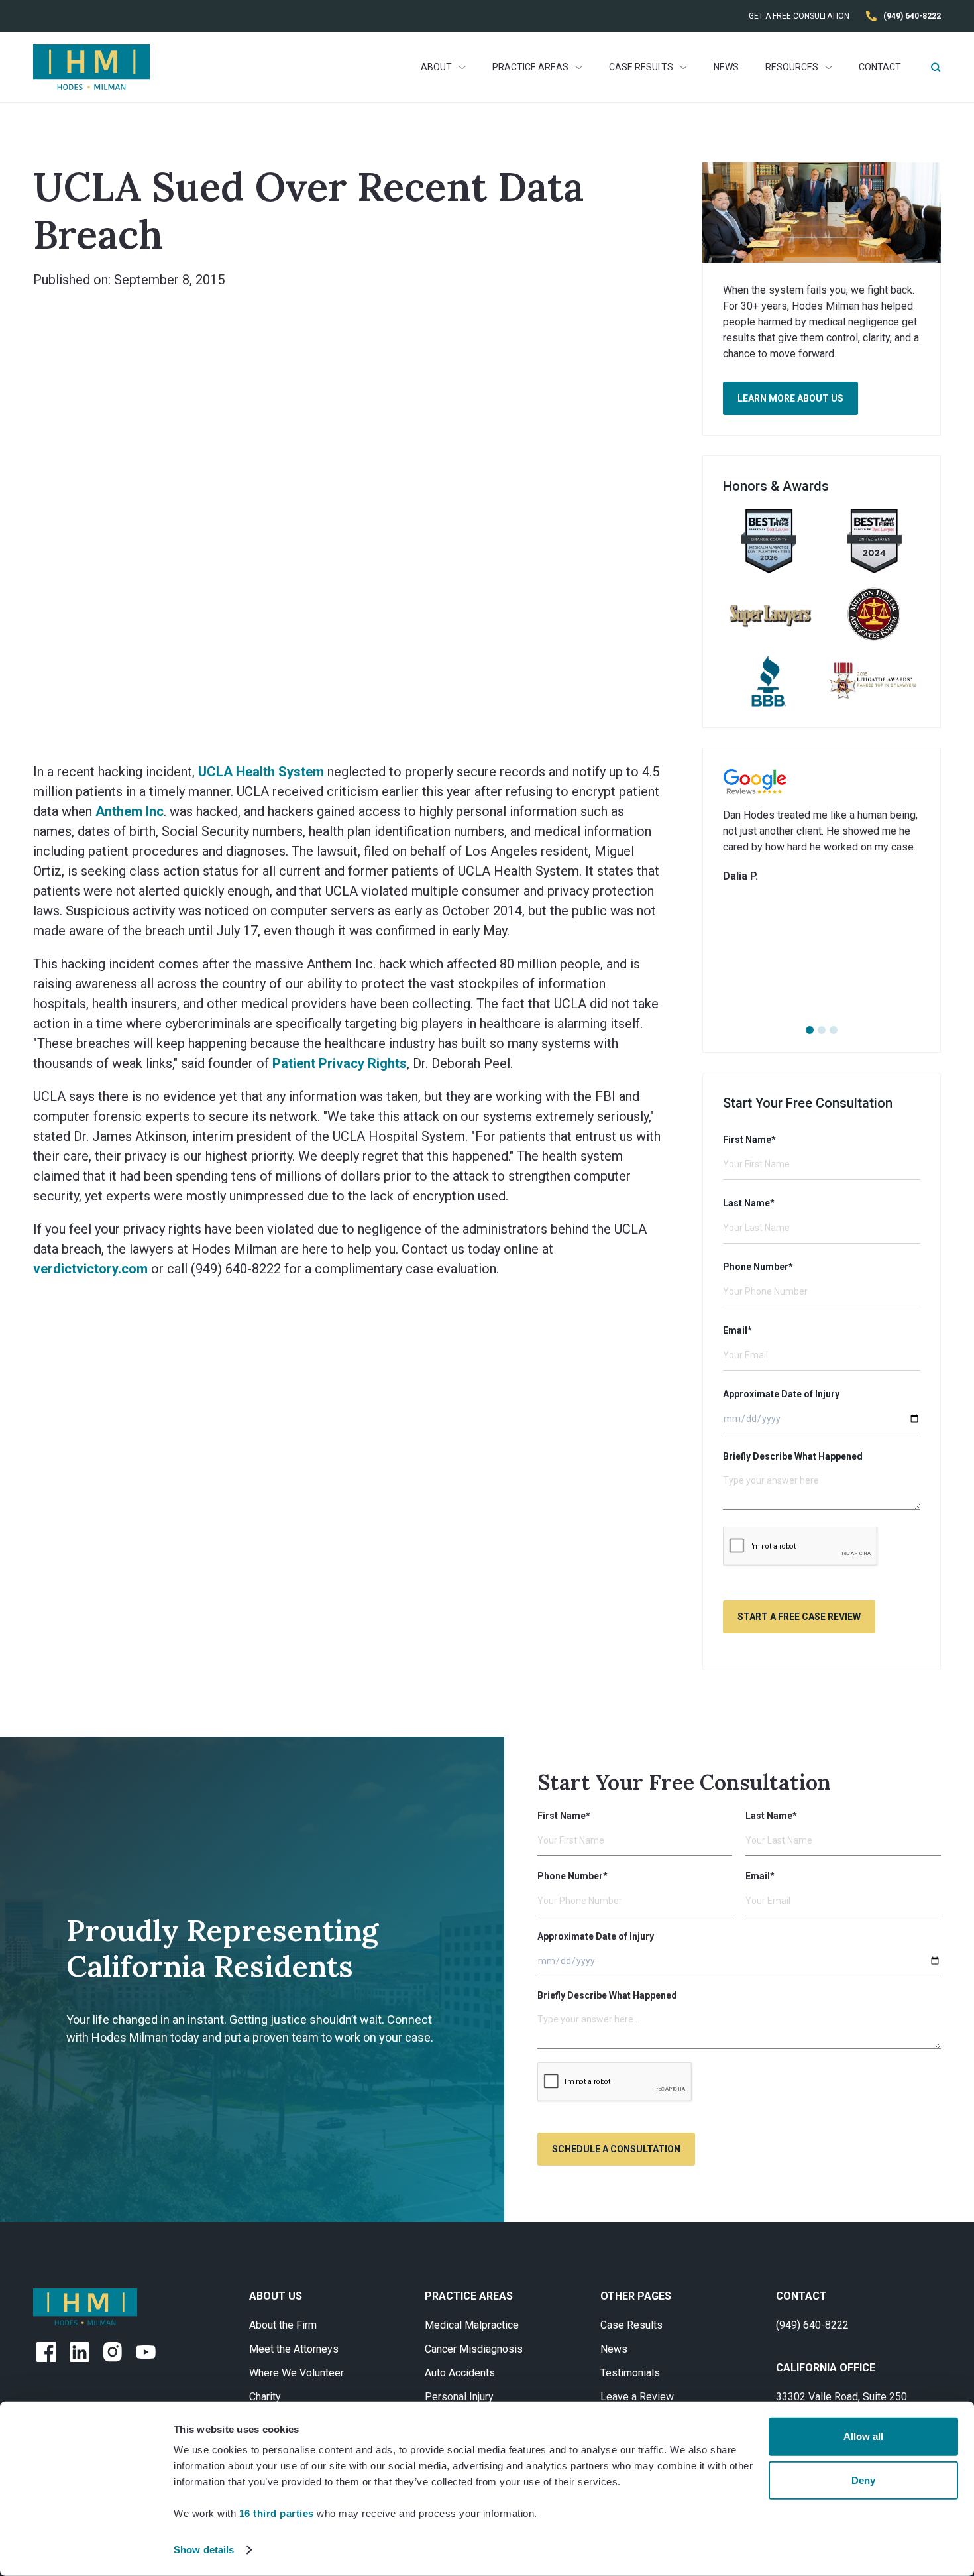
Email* (737, 1330)
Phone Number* (758, 1267)
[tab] (810, 1030)
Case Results (631, 2325)
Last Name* (749, 1203)
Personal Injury (459, 2397)
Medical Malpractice (472, 2325)
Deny (863, 2480)
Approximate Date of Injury (781, 1394)
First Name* (749, 1140)
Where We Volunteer (297, 2373)
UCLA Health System (261, 772)
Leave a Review (637, 2397)
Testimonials (630, 2373)
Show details (204, 2550)
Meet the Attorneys (294, 2349)
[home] (91, 67)
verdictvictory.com (90, 1269)
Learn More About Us (790, 398)
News (726, 67)
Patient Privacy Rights (340, 1063)
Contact (880, 67)
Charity (265, 2397)
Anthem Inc (130, 811)
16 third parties (277, 2513)
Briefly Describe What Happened (793, 1456)
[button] (443, 67)
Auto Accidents (460, 2373)
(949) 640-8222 (812, 2325)
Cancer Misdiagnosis (474, 2349)
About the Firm (283, 2325)
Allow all (863, 2436)
